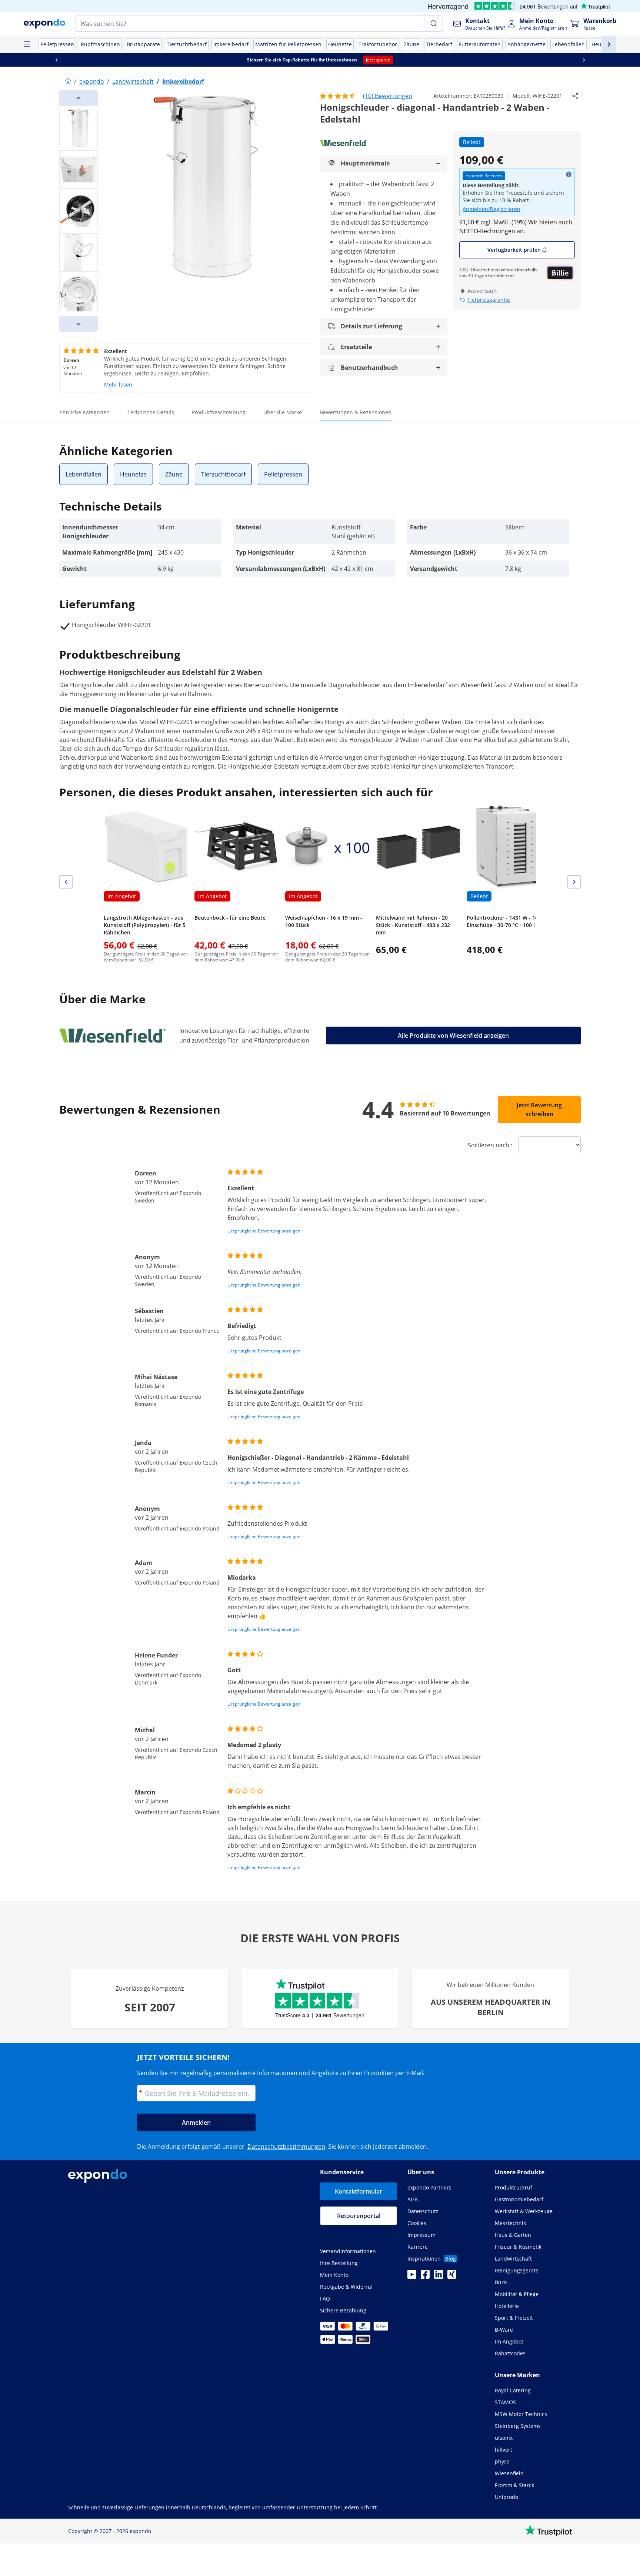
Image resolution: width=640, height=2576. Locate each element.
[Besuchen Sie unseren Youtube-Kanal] (412, 2276)
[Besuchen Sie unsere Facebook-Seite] (425, 2276)
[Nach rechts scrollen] (584, 60)
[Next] (79, 324)
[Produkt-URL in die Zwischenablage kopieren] (575, 96)
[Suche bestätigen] (434, 24)
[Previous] (79, 98)
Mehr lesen (118, 384)
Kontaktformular (359, 2191)
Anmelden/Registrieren (491, 209)
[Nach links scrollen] (56, 60)
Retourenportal (359, 2216)
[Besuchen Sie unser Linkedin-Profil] (439, 2276)
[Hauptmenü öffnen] (27, 44)
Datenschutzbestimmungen (286, 2147)
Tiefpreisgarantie (489, 300)
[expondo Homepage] (68, 81)
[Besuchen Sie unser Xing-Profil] (452, 2276)
